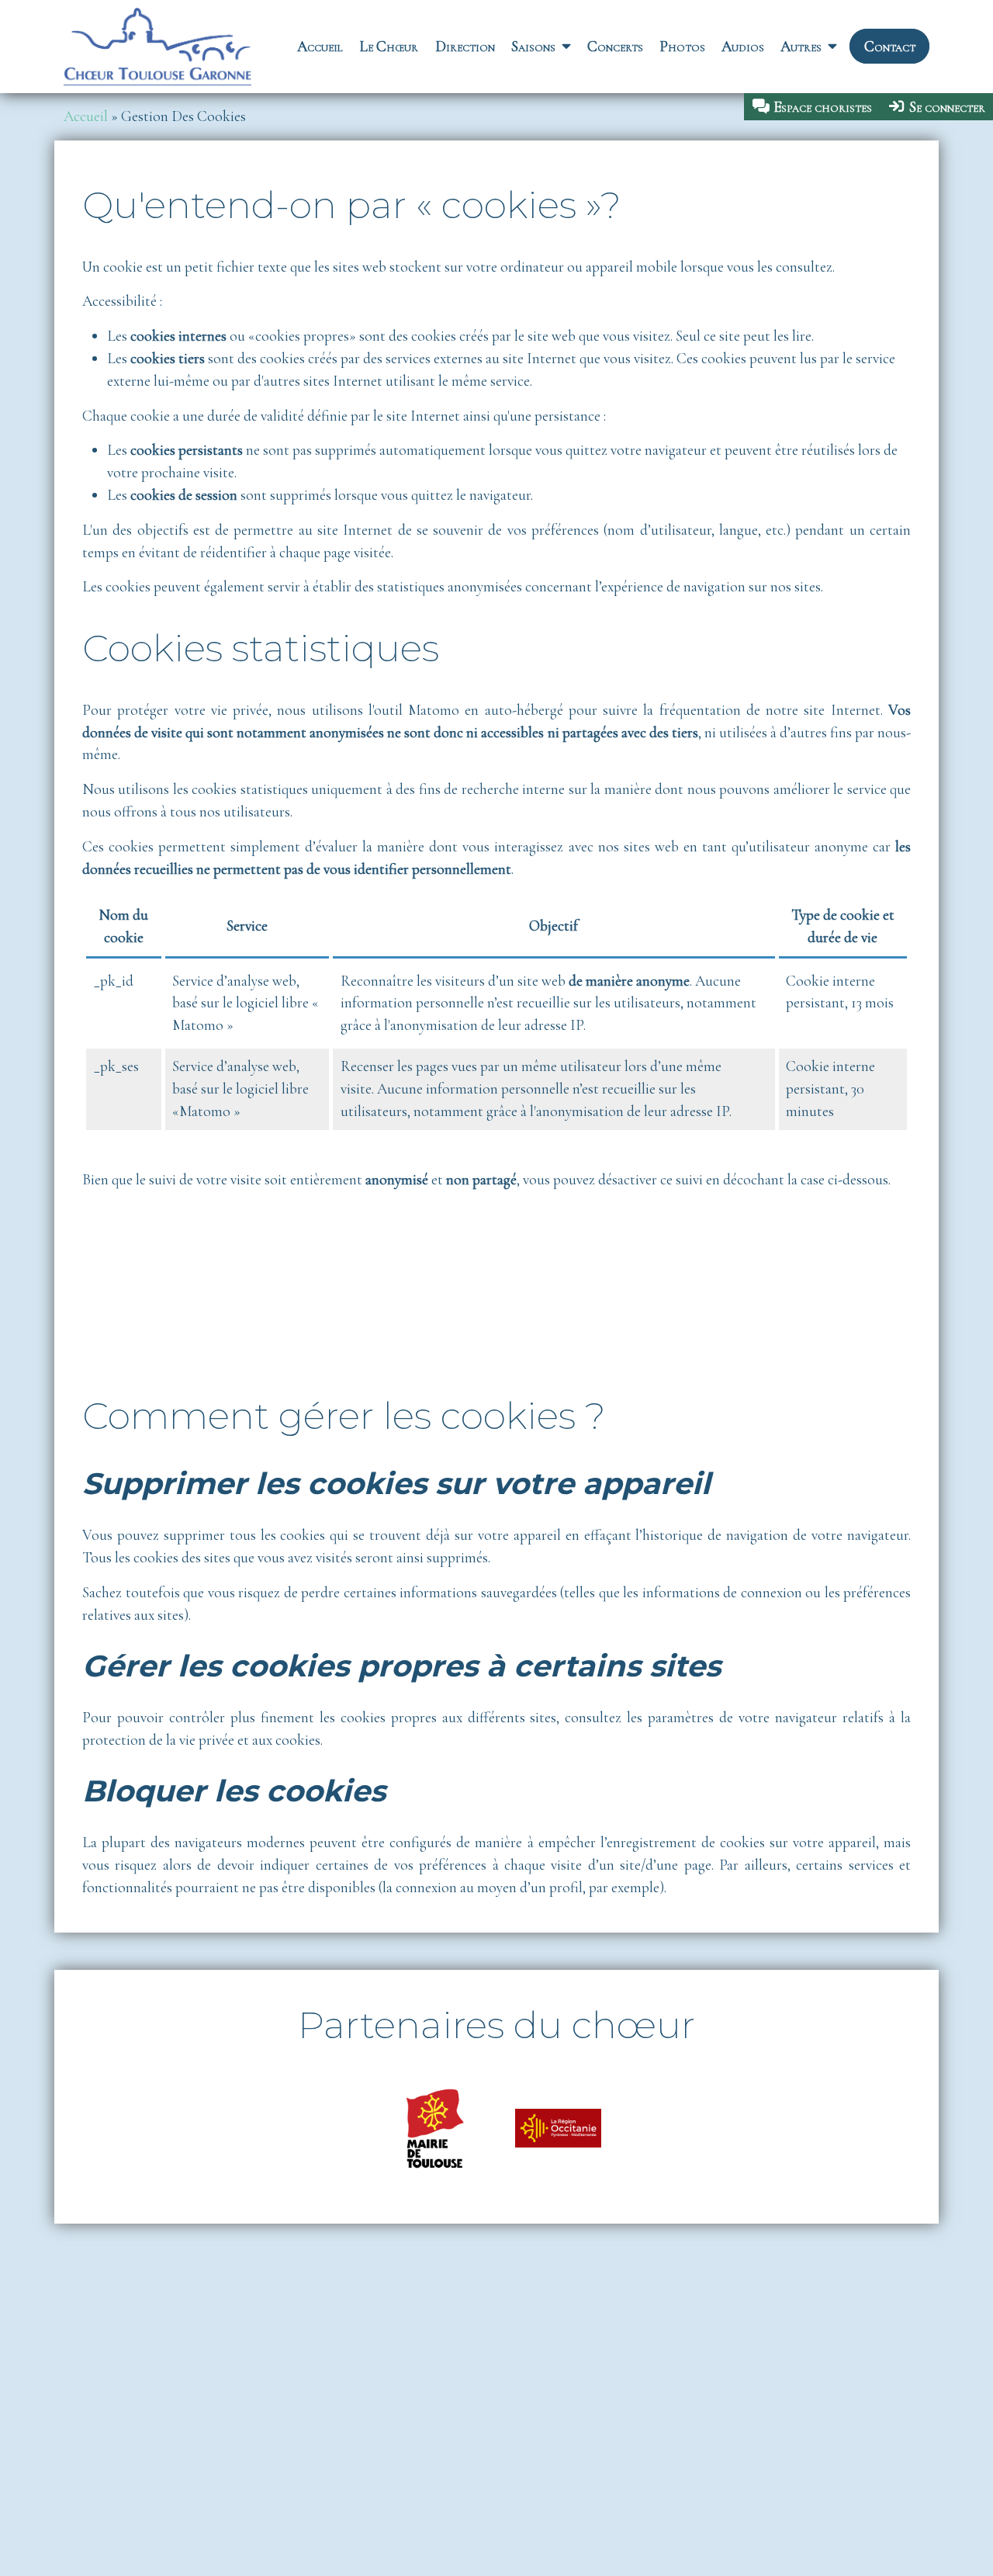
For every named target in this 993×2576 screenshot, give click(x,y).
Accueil (320, 47)
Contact (890, 47)
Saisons (533, 47)
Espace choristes (823, 107)
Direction (465, 47)
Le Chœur (389, 47)
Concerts (615, 47)
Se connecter (947, 107)
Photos (682, 47)
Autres (801, 47)
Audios (743, 47)
